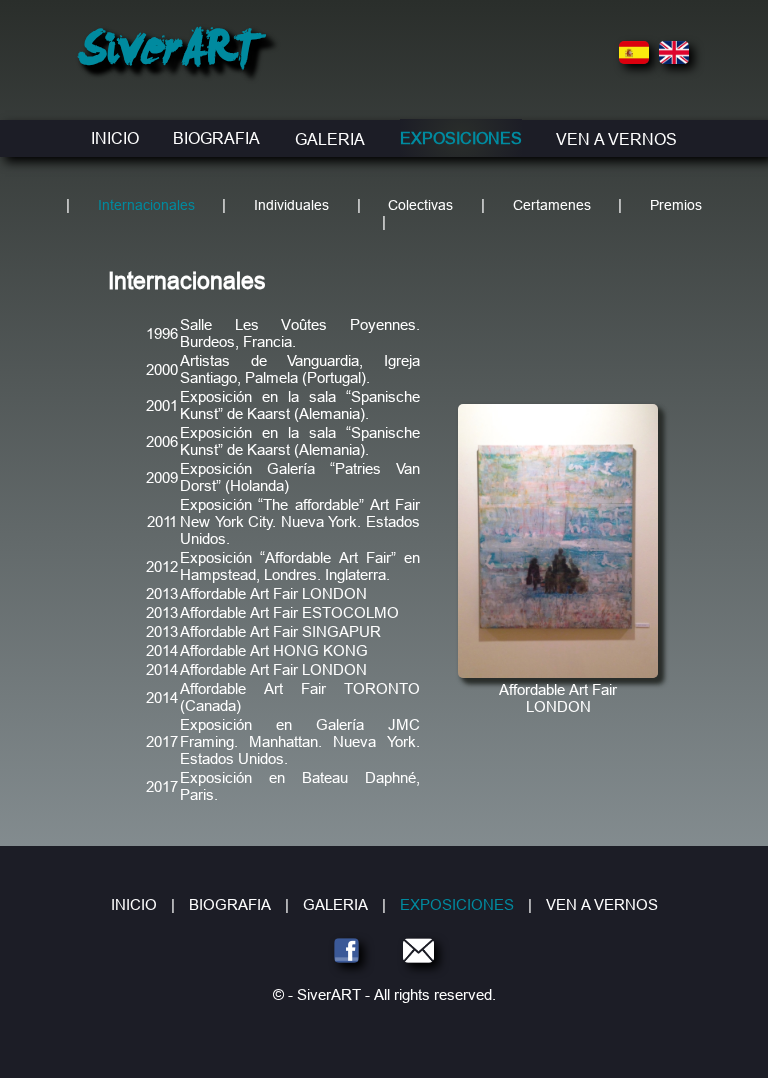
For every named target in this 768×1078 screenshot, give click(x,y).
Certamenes (552, 205)
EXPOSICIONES (461, 138)
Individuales (291, 205)
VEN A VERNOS (616, 138)
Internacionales (146, 205)
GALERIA (330, 138)
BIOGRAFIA (216, 138)
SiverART (169, 54)
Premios (676, 205)
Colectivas (420, 205)
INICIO (115, 138)
